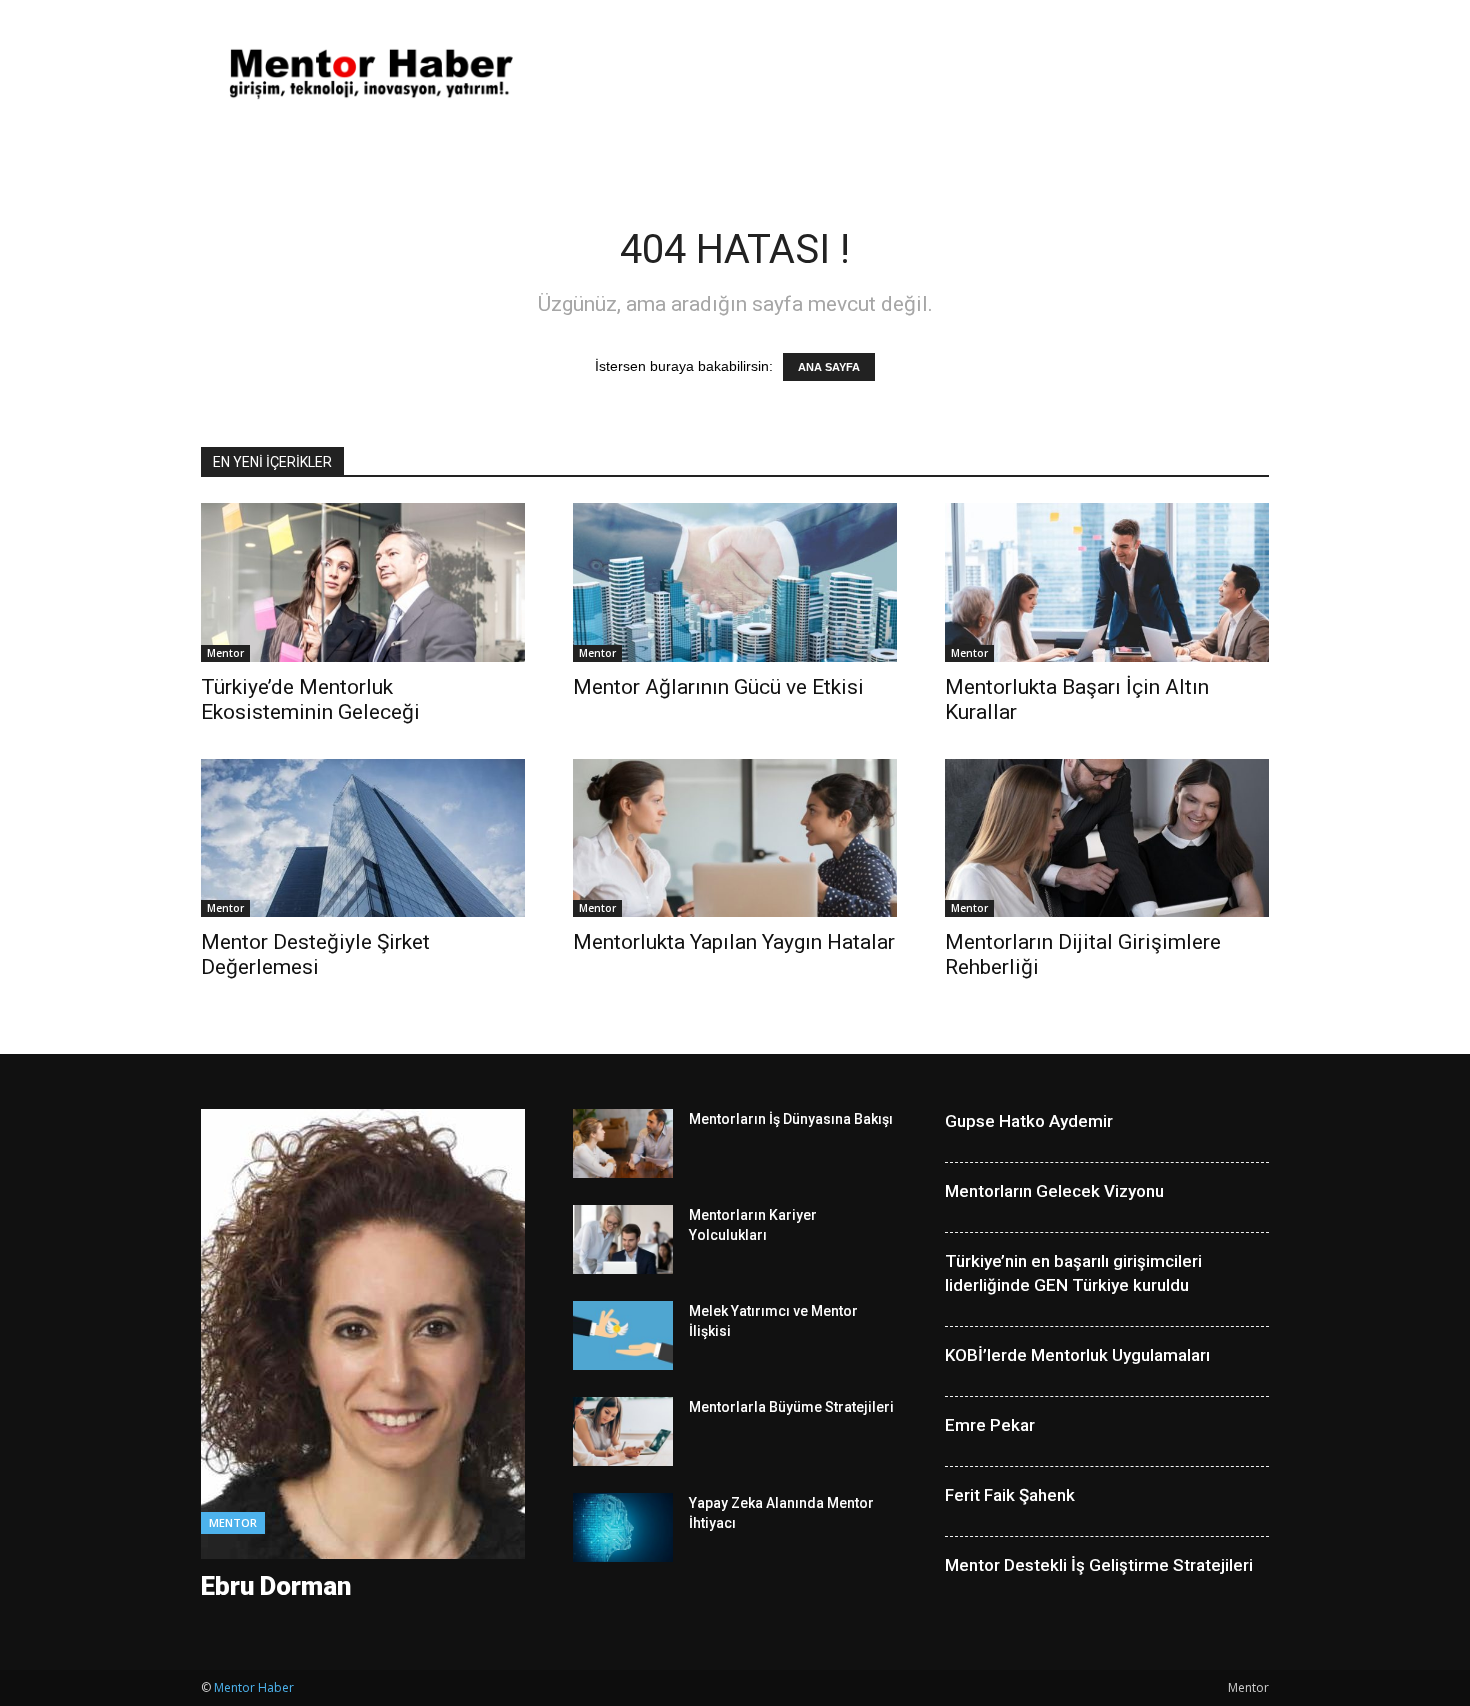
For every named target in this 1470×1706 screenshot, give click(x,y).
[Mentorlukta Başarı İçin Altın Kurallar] (1107, 582)
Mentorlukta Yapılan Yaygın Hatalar (734, 942)
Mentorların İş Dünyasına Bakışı (791, 1119)
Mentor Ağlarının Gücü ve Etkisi (718, 687)
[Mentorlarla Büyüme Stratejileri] (623, 1431)
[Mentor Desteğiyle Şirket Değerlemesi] (363, 838)
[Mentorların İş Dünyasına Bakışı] (623, 1143)
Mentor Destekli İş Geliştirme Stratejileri (1099, 1565)
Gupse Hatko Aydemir (1029, 1121)
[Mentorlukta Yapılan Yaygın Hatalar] (735, 838)
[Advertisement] (905, 73)
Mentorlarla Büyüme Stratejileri (791, 1407)
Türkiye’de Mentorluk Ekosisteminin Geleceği (310, 699)
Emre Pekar (990, 1425)
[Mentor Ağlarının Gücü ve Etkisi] (735, 582)
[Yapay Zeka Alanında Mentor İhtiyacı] (623, 1527)
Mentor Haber (254, 1687)
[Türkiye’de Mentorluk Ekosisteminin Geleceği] (363, 582)
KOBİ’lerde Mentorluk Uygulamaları (1077, 1355)
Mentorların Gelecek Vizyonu (1054, 1191)
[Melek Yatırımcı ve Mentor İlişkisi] (623, 1335)
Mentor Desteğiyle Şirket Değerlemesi (315, 954)
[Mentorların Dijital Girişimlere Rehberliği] (1107, 838)
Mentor (225, 653)
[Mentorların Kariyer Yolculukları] (623, 1239)
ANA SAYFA (829, 367)
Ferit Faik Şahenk (1010, 1495)
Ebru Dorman (276, 1586)
